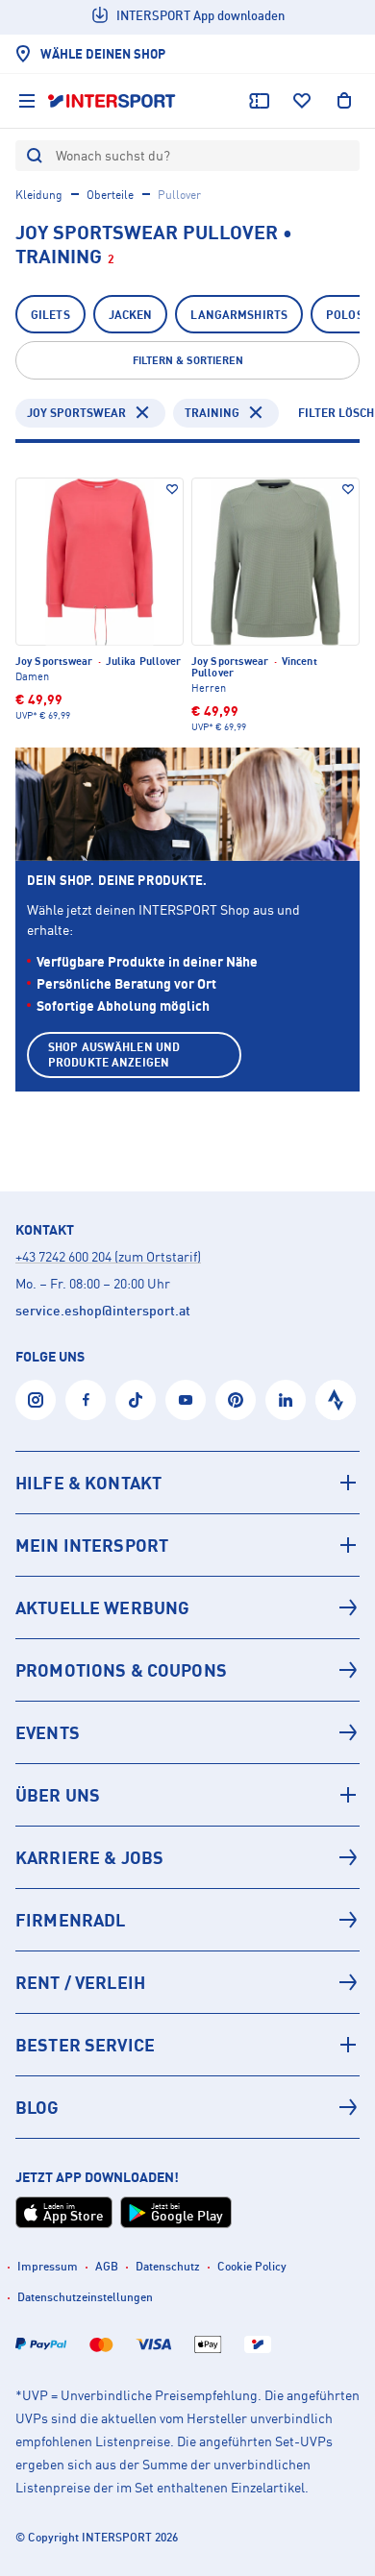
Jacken (131, 315)
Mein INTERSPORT (92, 1545)
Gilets (50, 315)
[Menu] (27, 101)
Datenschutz (168, 2266)
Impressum (48, 2266)
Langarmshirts (239, 315)
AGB (107, 2266)
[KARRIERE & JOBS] (187, 1857)
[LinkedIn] (286, 1400)
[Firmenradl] (187, 1920)
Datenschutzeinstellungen (85, 2297)
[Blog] (187, 2107)
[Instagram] (36, 1400)
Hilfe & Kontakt (88, 1483)
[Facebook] (86, 1400)
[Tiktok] (136, 1400)
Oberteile (110, 195)
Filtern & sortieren (188, 360)
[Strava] (336, 1400)
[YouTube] (186, 1400)
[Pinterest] (236, 1400)
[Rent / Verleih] (187, 1982)
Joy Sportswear (76, 413)
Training (212, 413)
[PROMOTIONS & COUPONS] (187, 1670)
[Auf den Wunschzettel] (172, 489)
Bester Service (85, 2045)
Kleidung (39, 195)
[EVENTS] (187, 1732)
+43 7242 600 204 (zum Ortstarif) (108, 1256)
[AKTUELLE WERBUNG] (187, 1607)
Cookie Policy (252, 2266)
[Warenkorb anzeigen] (344, 101)
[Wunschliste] (302, 101)
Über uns (58, 1795)
